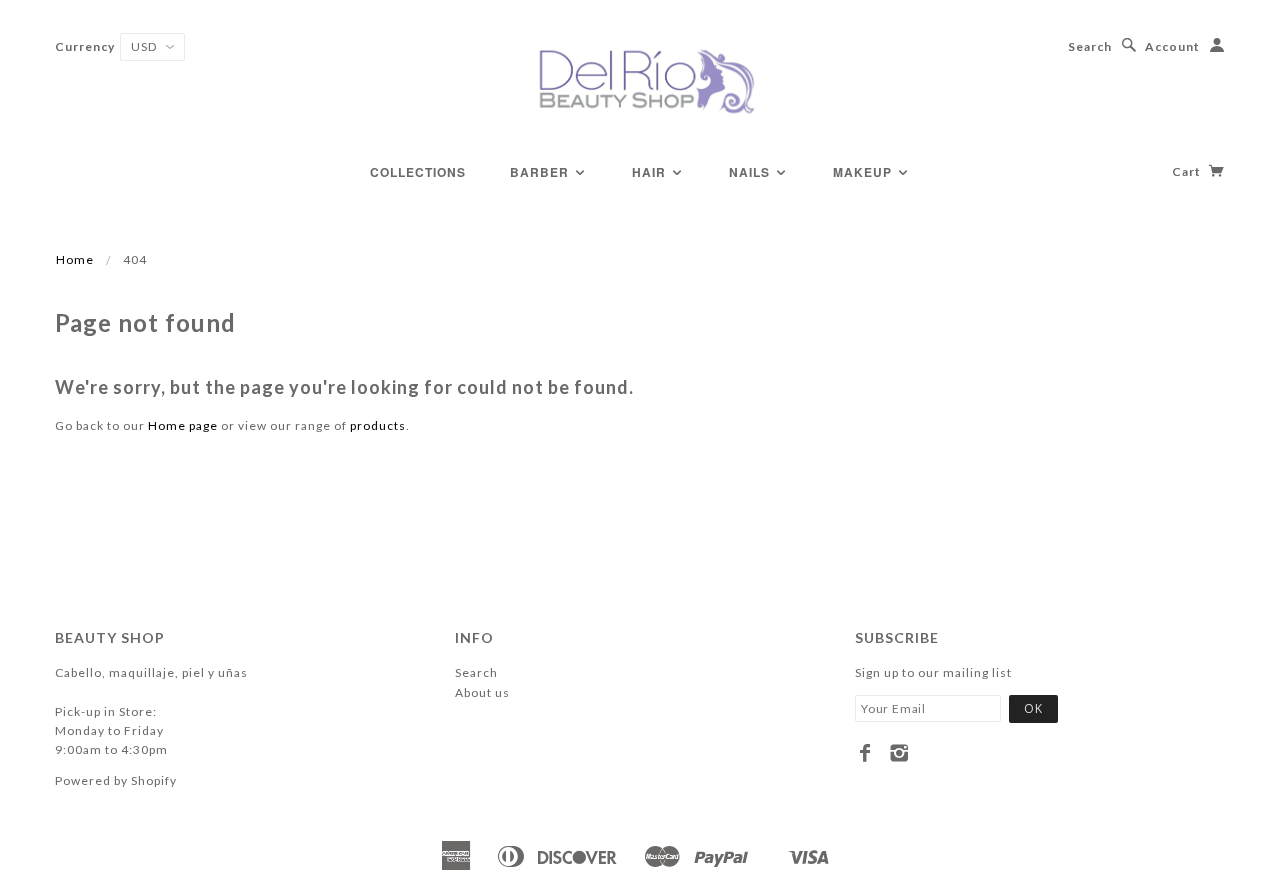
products (378, 425)
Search (1090, 46)
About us (482, 692)
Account (1172, 46)
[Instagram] (899, 753)
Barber (541, 172)
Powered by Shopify (116, 780)
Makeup (864, 172)
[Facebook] (865, 753)
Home (75, 259)
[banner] (640, 80)
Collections (418, 172)
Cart (1188, 171)
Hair (651, 172)
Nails (751, 172)
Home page (183, 425)
